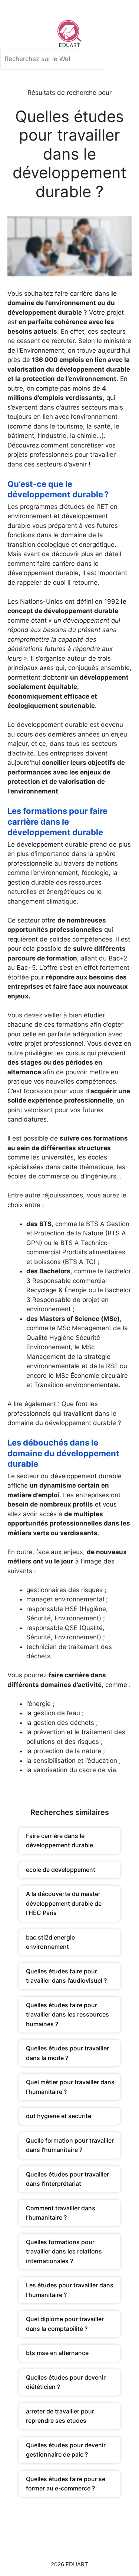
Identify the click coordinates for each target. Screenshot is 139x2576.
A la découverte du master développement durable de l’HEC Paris (64, 1903)
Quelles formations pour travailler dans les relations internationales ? (64, 2251)
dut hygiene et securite (59, 2116)
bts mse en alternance (57, 2353)
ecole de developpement (61, 1870)
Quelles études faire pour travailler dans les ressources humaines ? (67, 2014)
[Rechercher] (94, 59)
